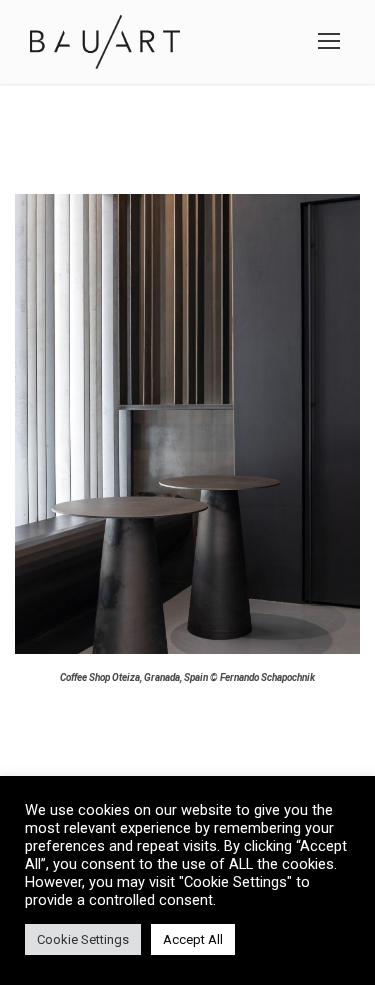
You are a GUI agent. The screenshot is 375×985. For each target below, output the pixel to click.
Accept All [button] (193, 939)
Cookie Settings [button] (83, 939)
